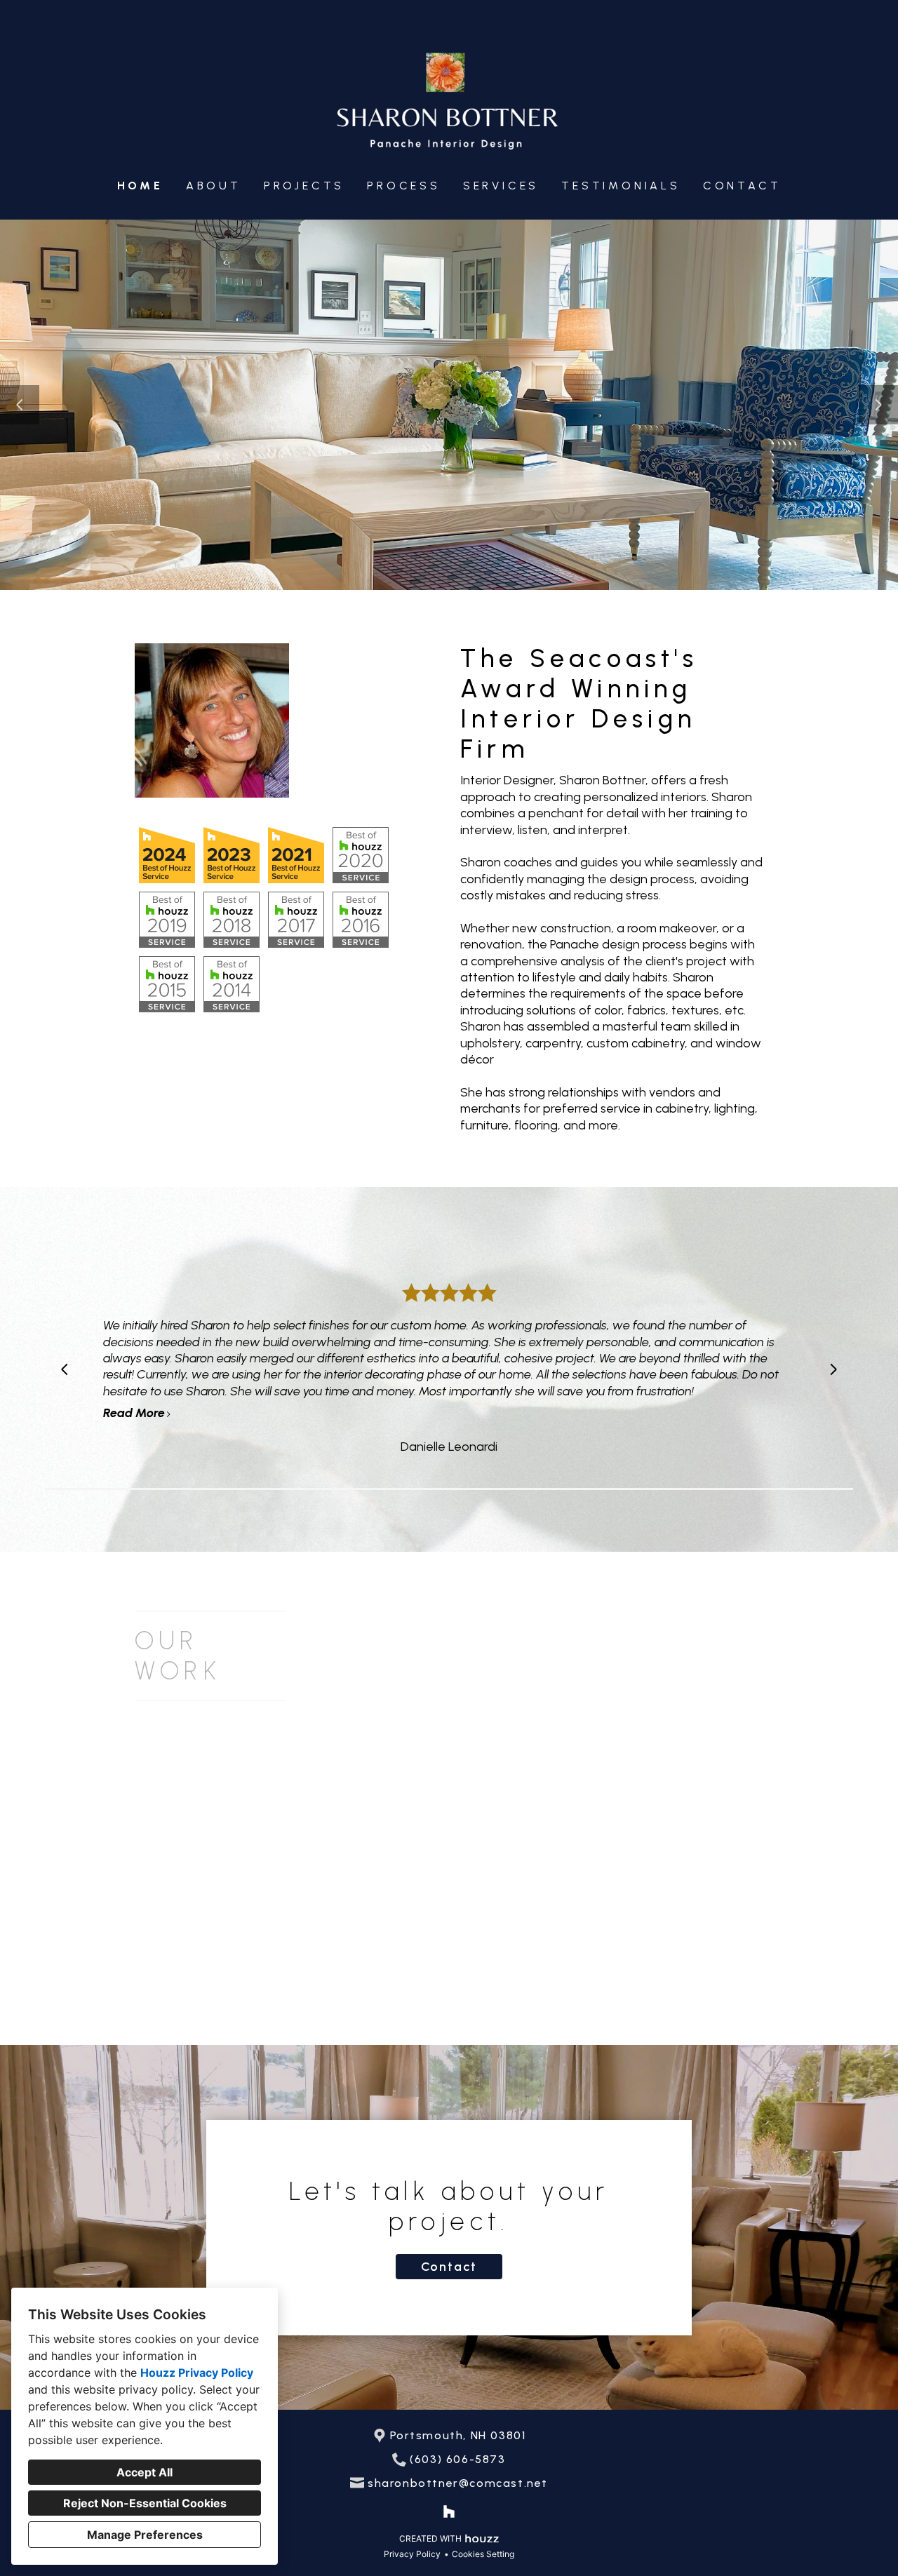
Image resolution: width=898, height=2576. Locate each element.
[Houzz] (449, 2511)
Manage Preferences (145, 2535)
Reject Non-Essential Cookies (145, 2503)
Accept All (145, 2472)
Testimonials (621, 186)
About (214, 186)
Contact (742, 186)
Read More (134, 1413)
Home (140, 186)
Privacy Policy (412, 2554)
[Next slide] (878, 405)
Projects (304, 186)
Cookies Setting (483, 2554)
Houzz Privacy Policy (197, 2373)
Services (501, 186)
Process (404, 186)
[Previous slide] (20, 405)
